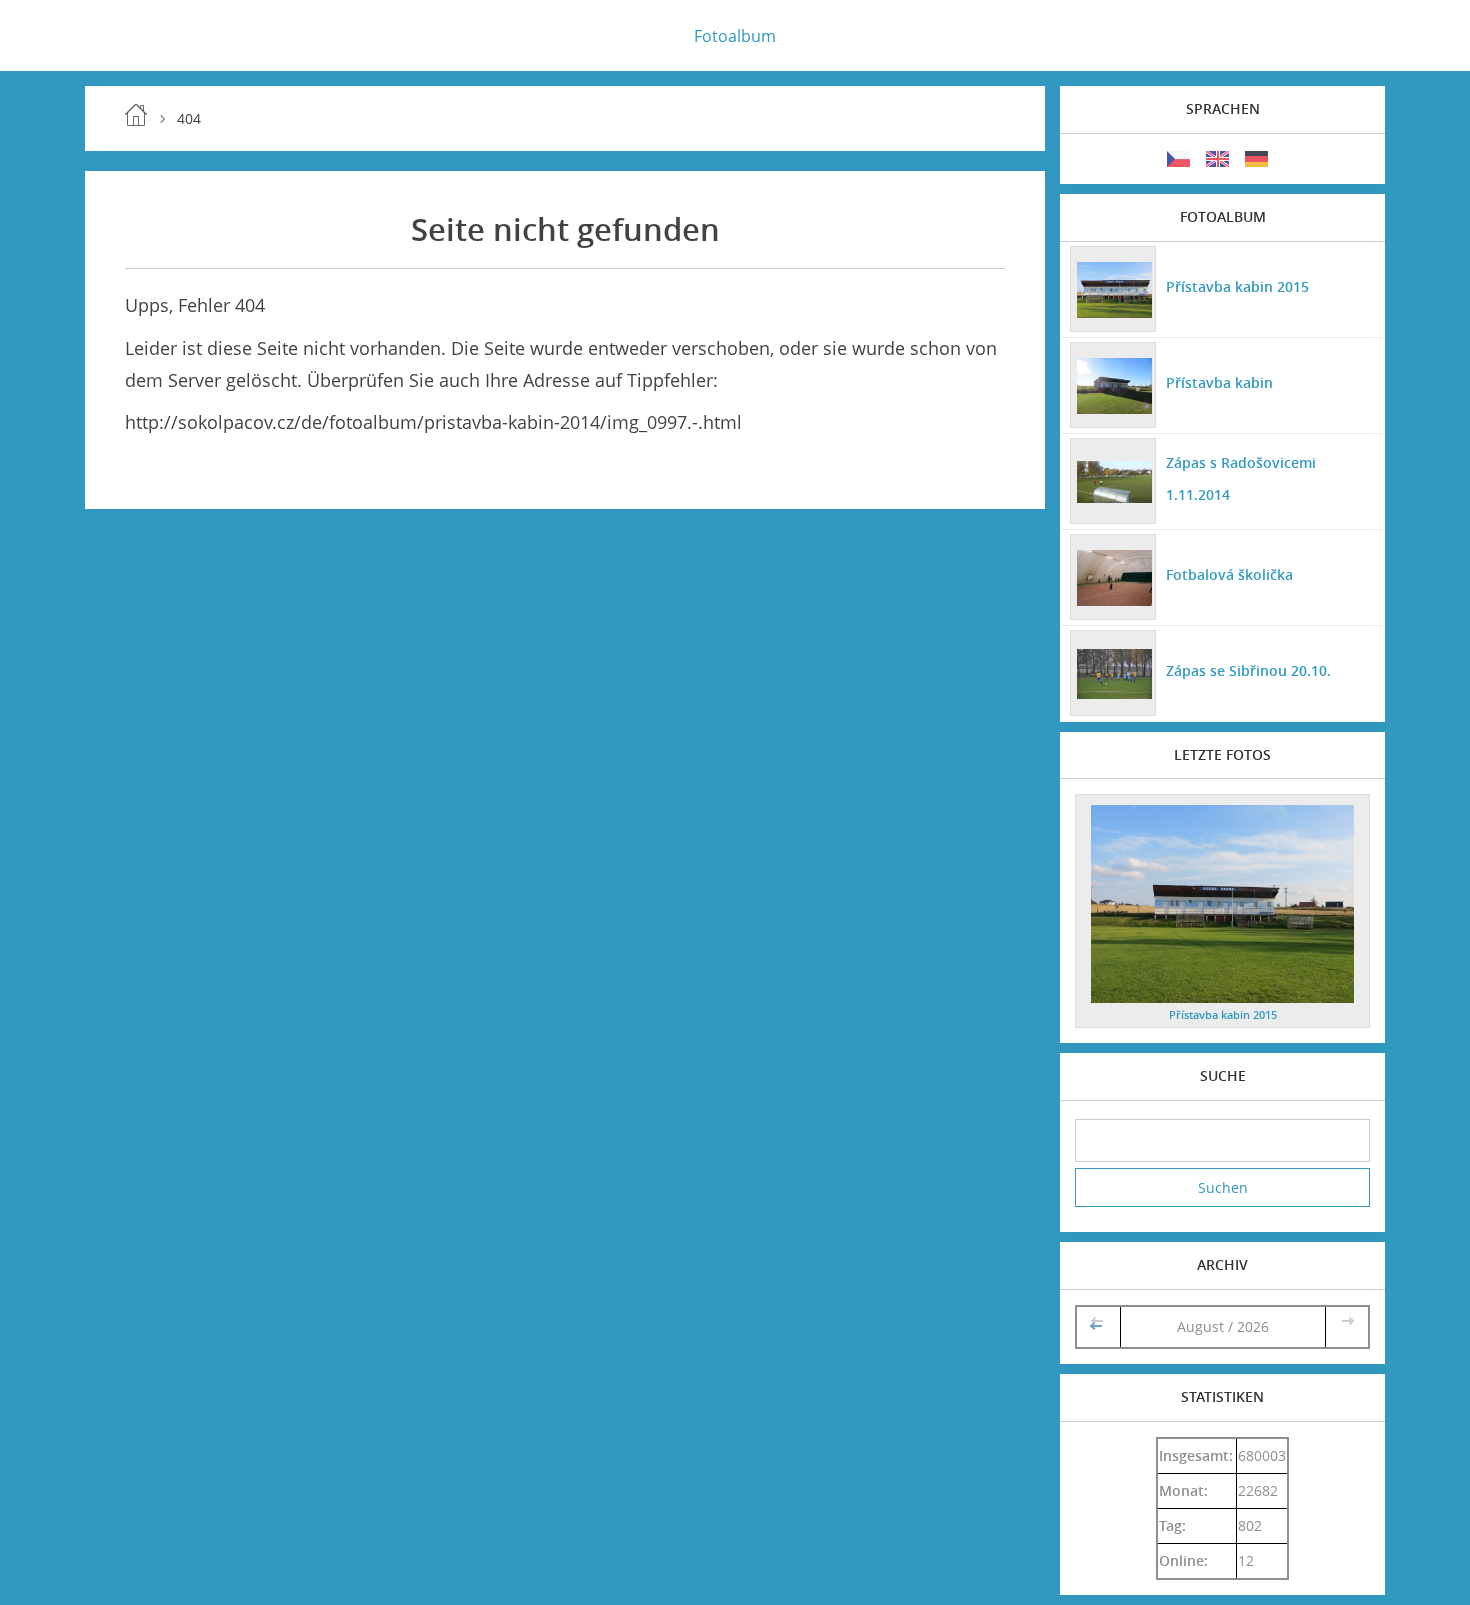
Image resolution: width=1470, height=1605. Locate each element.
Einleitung (136, 115)
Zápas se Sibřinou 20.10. (1248, 670)
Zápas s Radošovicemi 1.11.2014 (1241, 478)
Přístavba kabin (1219, 382)
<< (1098, 1326)
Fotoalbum (735, 36)
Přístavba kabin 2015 (1237, 286)
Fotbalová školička (1229, 574)
